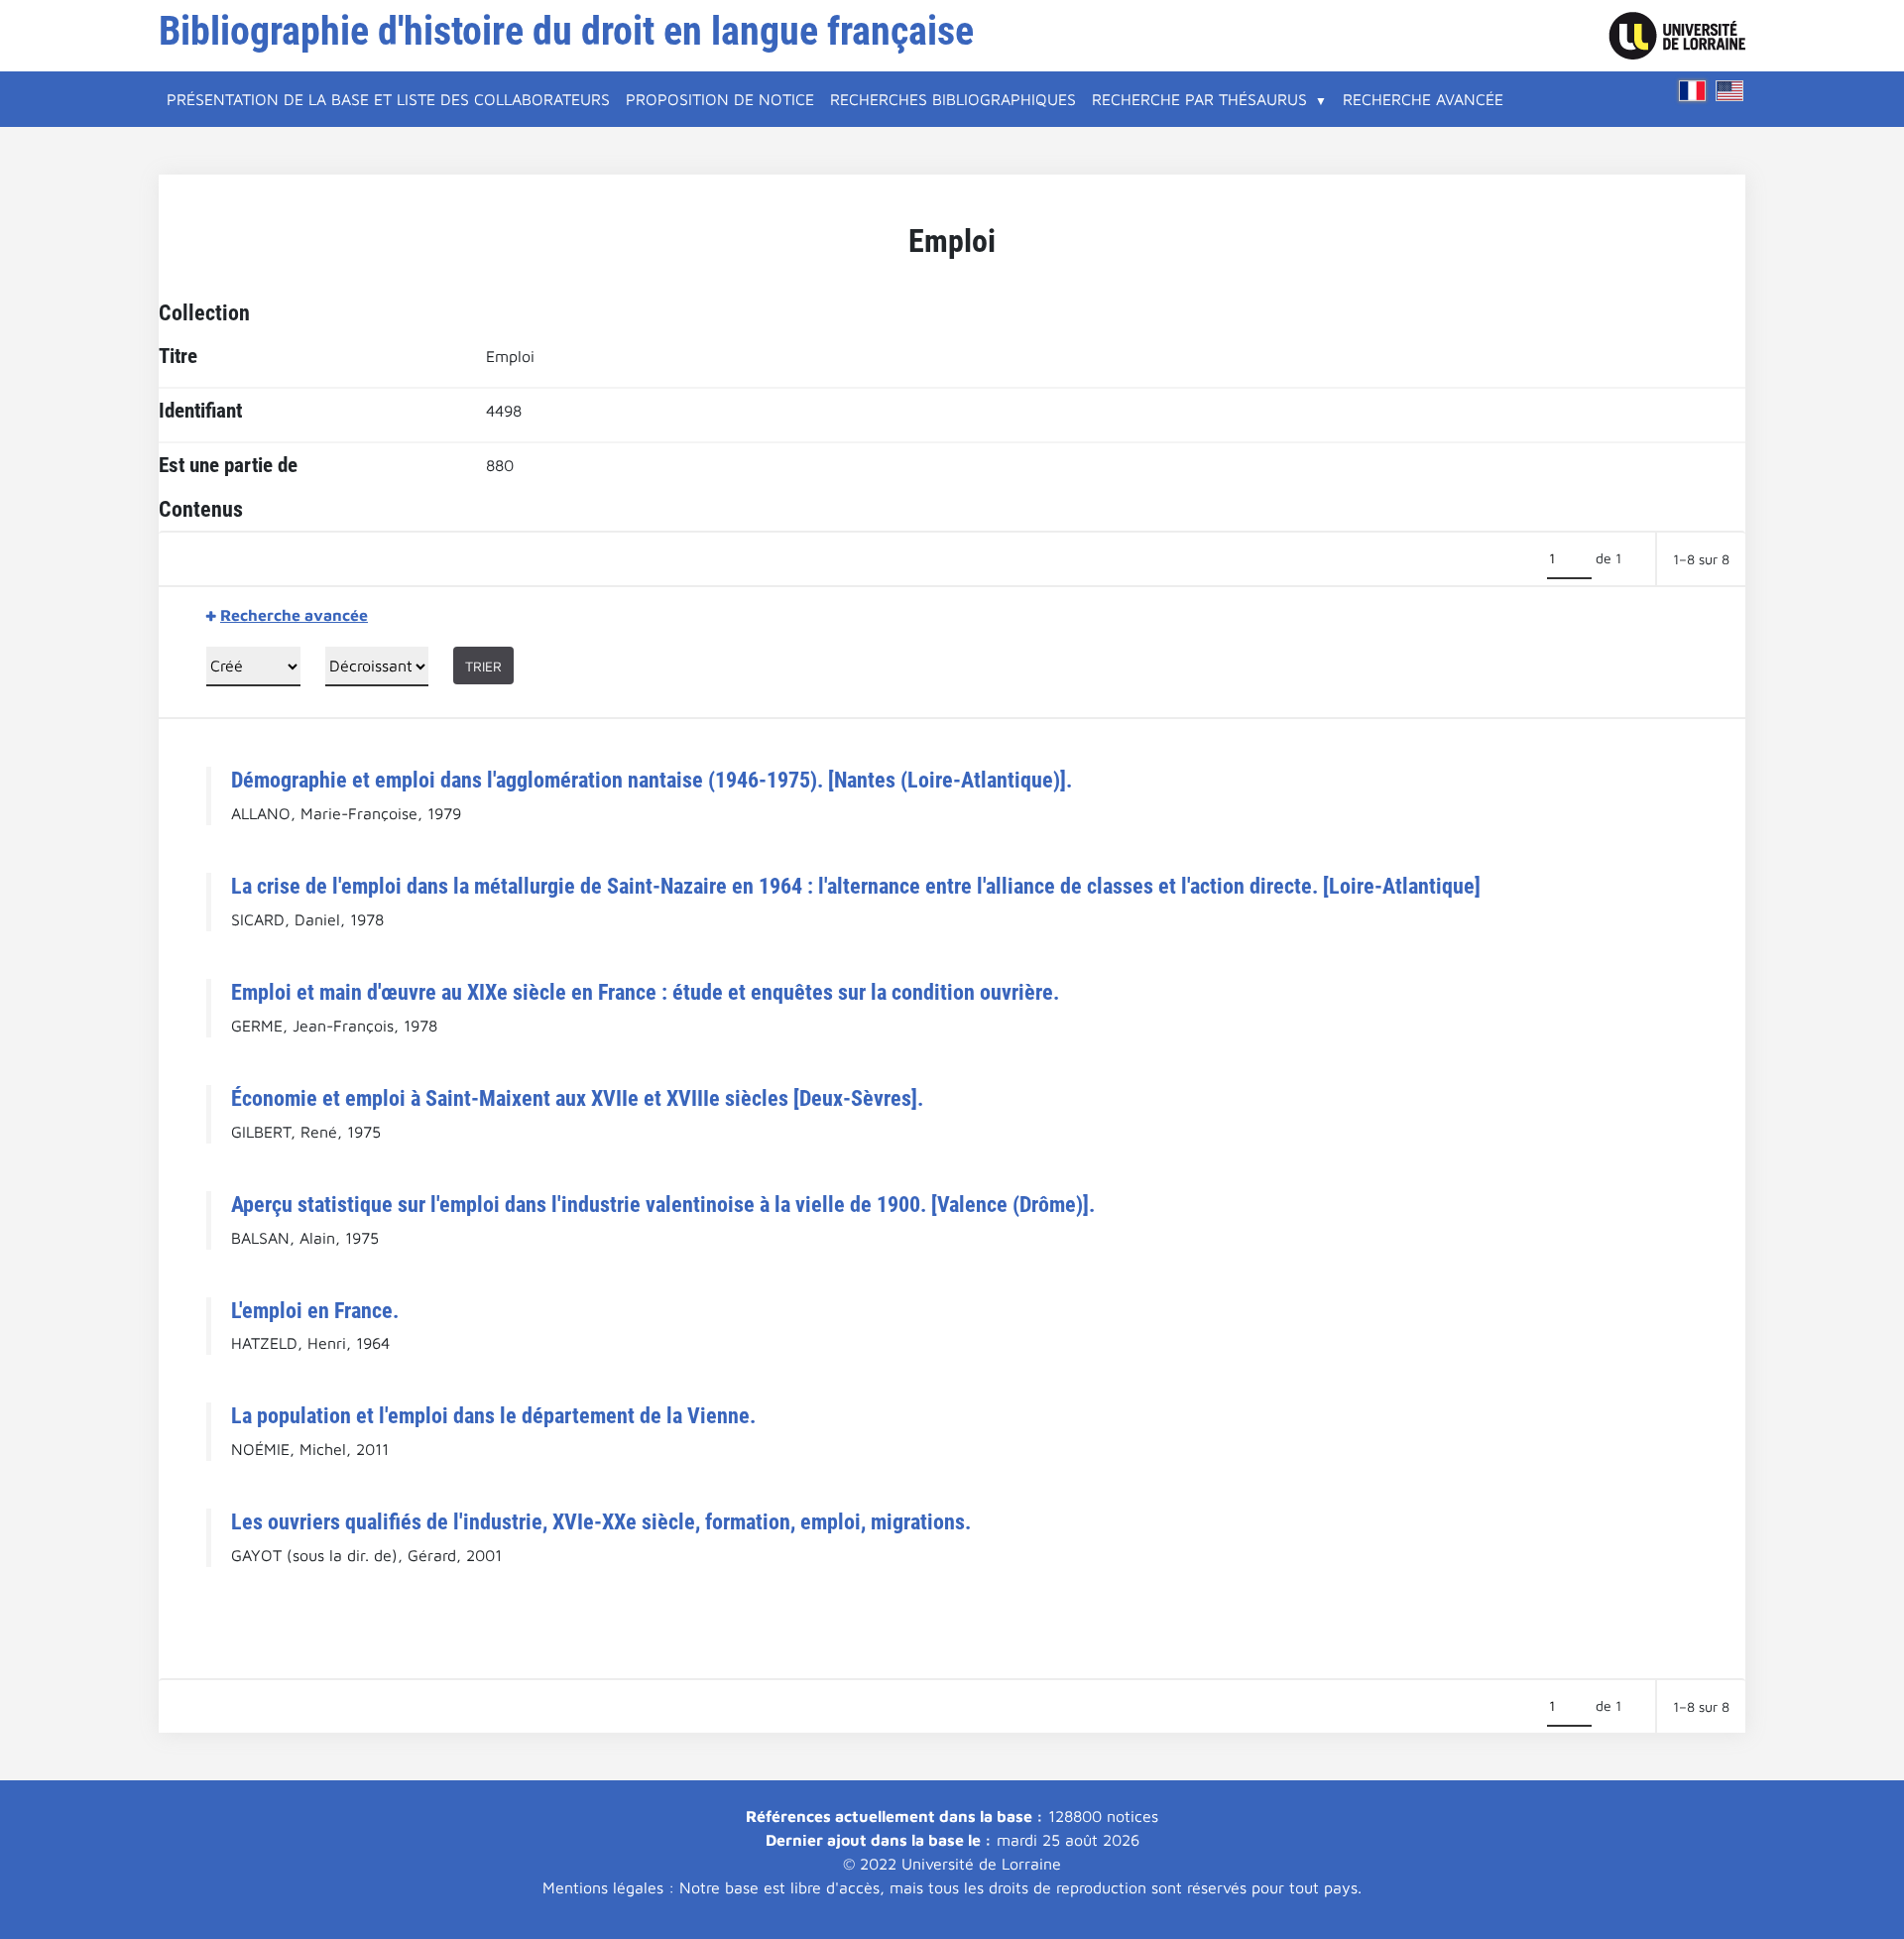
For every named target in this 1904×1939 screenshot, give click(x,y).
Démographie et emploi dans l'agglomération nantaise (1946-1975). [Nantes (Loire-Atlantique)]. (652, 780)
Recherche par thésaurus (1199, 99)
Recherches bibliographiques (953, 99)
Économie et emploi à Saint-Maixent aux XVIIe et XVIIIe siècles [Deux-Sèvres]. (577, 1098)
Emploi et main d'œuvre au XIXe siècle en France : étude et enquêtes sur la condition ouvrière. (645, 992)
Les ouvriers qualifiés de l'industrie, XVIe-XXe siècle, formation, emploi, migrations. (601, 1521)
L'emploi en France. (315, 1310)
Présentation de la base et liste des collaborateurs (388, 99)
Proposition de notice (720, 99)
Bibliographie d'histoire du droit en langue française (566, 31)
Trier (483, 666)
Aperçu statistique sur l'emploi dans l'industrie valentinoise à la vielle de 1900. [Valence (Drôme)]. (663, 1204)
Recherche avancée (1423, 99)
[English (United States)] (1729, 91)
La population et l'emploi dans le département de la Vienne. (493, 1415)
